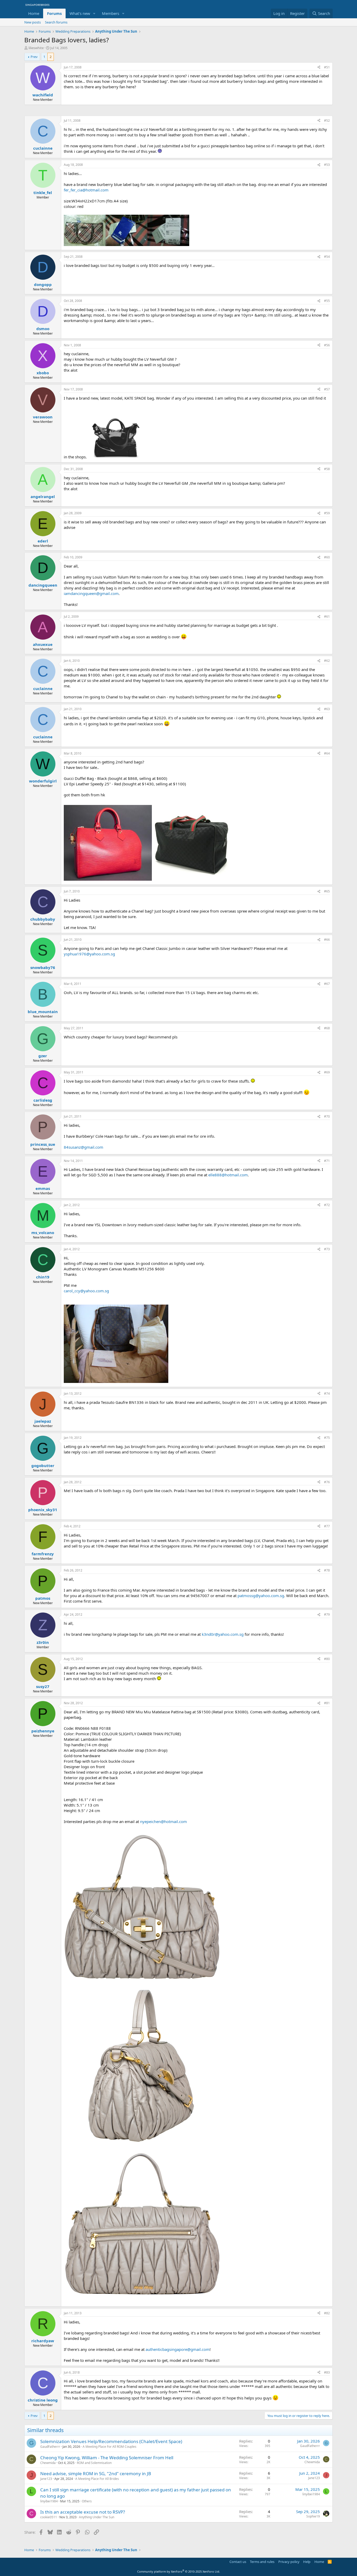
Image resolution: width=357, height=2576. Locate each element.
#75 (327, 1438)
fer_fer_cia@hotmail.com (86, 190)
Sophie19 (313, 2516)
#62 (327, 661)
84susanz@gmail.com (84, 1147)
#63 (327, 709)
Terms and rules (262, 2562)
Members (111, 13)
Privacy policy (289, 2562)
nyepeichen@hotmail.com (163, 1821)
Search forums (56, 22)
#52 (327, 121)
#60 (327, 557)
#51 (327, 67)
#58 (327, 469)
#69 (327, 1072)
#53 (327, 165)
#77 (327, 1526)
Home (34, 13)
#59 (327, 513)
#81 (327, 1703)
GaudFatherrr (50, 2447)
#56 (327, 345)
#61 (327, 617)
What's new (80, 13)
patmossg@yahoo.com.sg (261, 1596)
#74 (327, 1394)
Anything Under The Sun (97, 2517)
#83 (327, 2372)
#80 (327, 1659)
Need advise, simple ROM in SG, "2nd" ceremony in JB (96, 2473)
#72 (327, 1205)
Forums (54, 13)
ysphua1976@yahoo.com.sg (89, 954)
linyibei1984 (49, 2501)
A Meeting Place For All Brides (97, 2479)
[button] (94, 13)
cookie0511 (49, 2517)
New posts (33, 22)
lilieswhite (36, 48)
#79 (327, 1614)
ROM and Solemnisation (94, 2463)
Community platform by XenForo (179, 2571)
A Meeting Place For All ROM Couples (110, 2447)
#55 (327, 301)
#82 (327, 2313)
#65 (327, 891)
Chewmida (48, 2463)
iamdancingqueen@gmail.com (91, 593)
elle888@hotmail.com (228, 1175)
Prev (34, 57)
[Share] (319, 68)
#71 (327, 1161)
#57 (327, 389)
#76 (327, 1482)
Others (87, 2501)
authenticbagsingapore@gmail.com (178, 2349)
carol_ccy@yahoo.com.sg (86, 1291)
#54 (327, 257)
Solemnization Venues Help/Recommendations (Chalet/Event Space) (111, 2441)
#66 (327, 940)
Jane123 (46, 2479)
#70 (327, 1116)
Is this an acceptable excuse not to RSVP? (83, 2512)
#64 (327, 753)
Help (307, 2562)
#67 (327, 984)
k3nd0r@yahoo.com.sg (223, 1634)
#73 (327, 1249)
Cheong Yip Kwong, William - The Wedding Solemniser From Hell (107, 2458)
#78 (327, 1570)
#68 (327, 1028)
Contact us (238, 2562)
